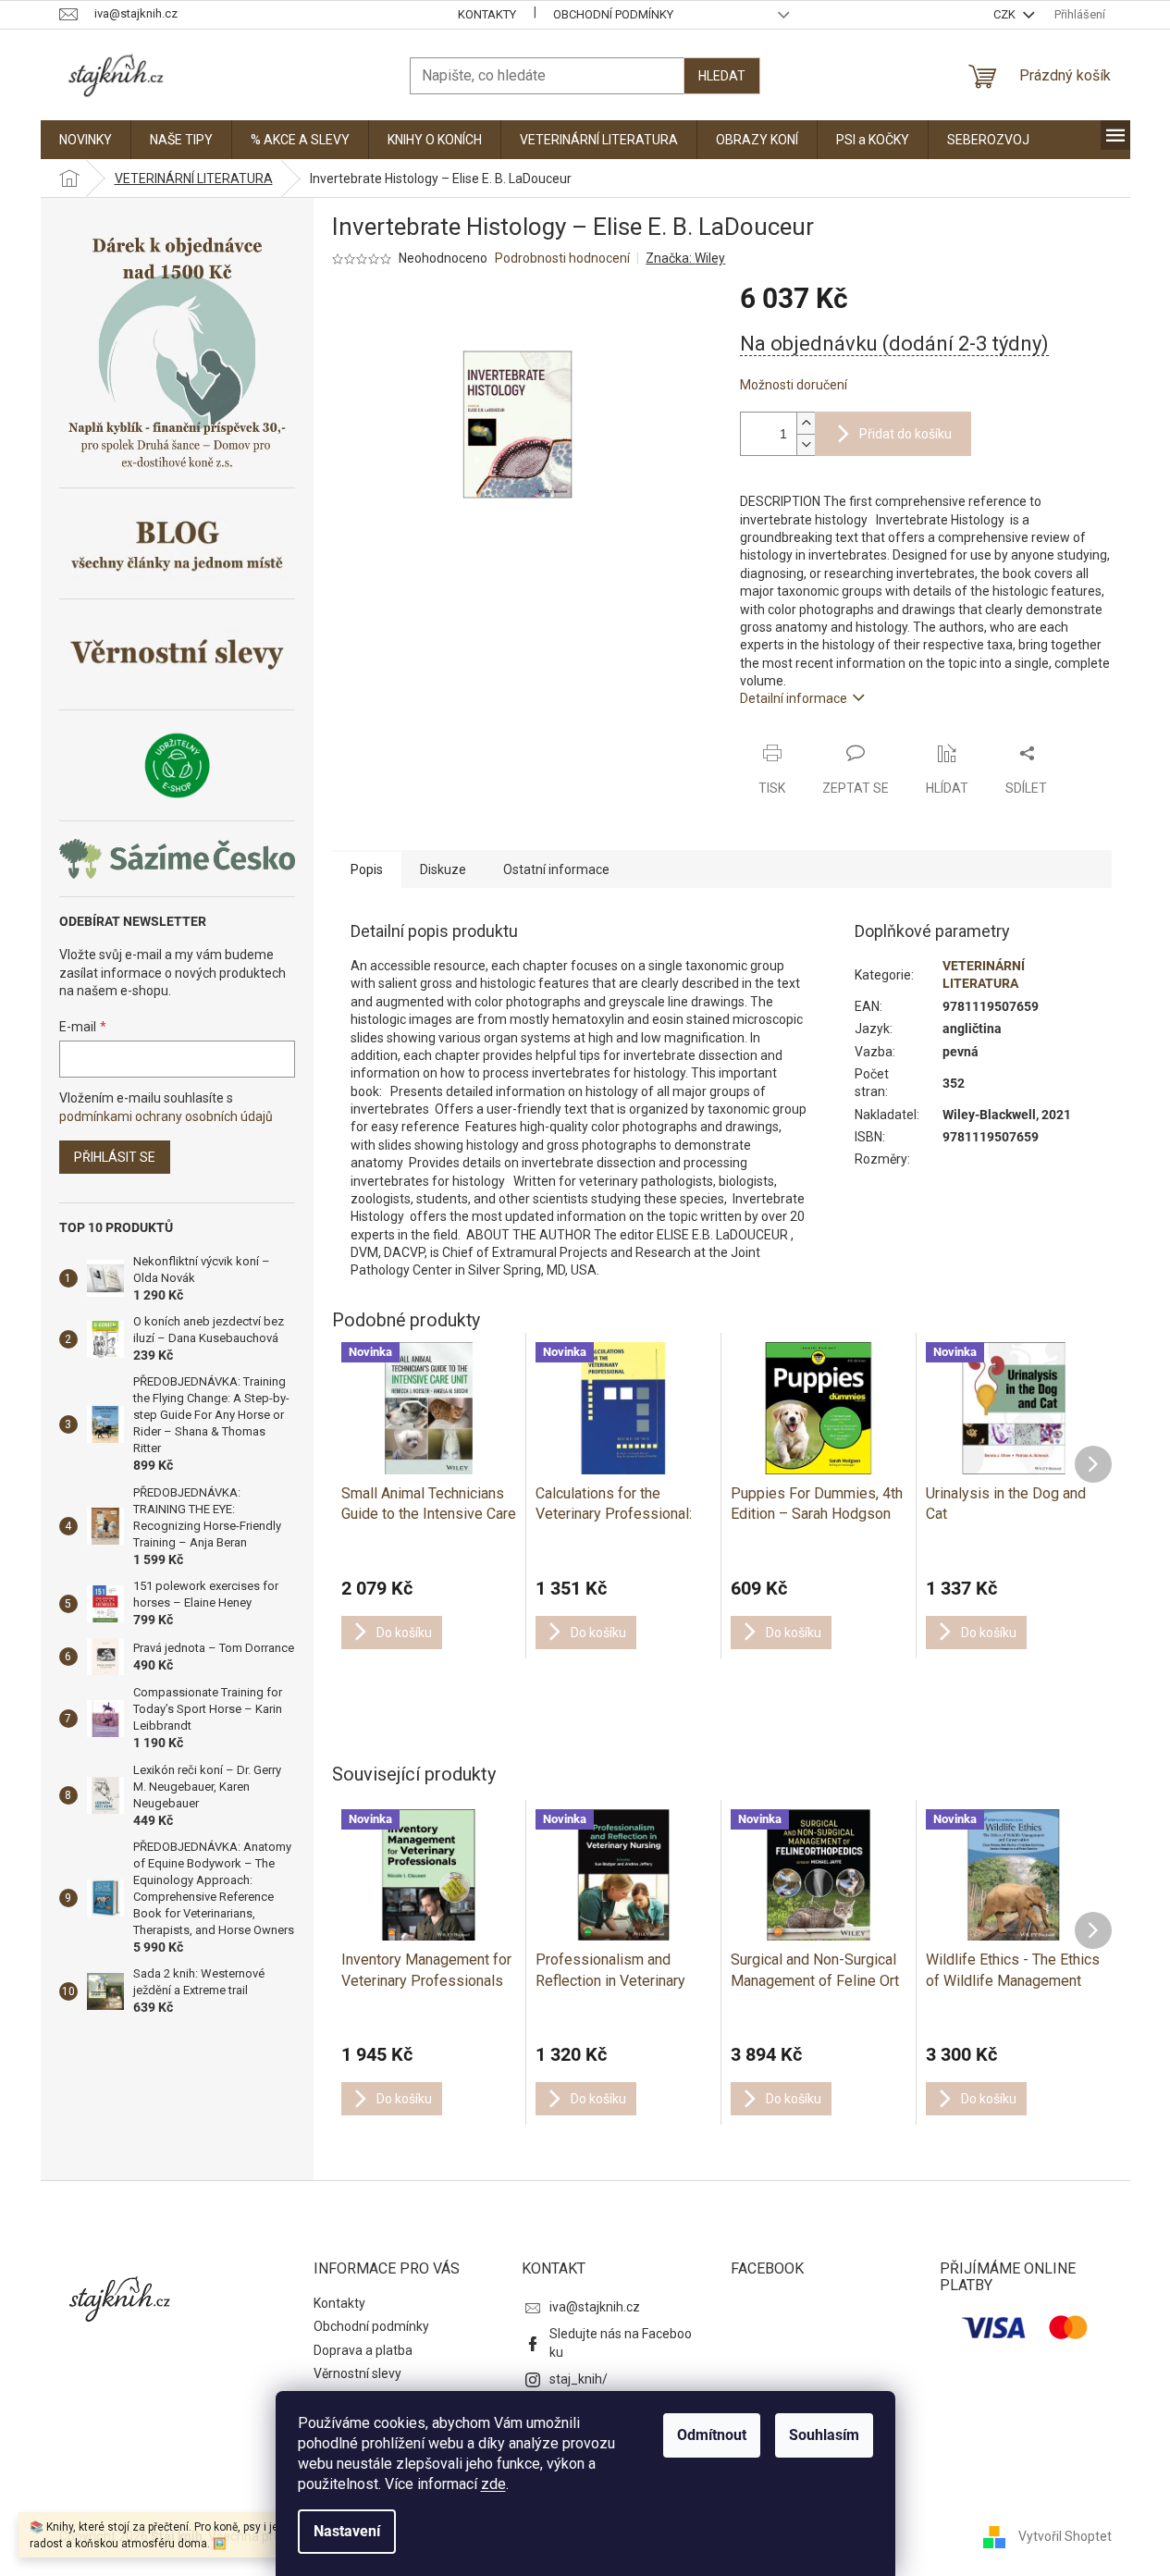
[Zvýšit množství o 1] (806, 423)
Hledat (722, 76)
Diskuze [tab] (443, 869)
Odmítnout (712, 2435)
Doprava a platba (363, 2350)
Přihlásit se (115, 1157)
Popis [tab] (367, 869)
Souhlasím (824, 2435)
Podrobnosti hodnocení (562, 258)
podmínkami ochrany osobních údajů (166, 1116)
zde (493, 2484)
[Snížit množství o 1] (806, 444)
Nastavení (347, 2531)
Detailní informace (794, 698)
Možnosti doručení (794, 385)
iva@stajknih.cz (595, 2307)
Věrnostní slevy (357, 2373)
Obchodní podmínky (613, 14)
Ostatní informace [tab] (556, 869)
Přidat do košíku (905, 434)
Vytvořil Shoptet (1065, 2535)
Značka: (685, 258)
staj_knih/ (579, 2379)
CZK (1006, 14)
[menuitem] (86, 140)
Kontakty (487, 14)
